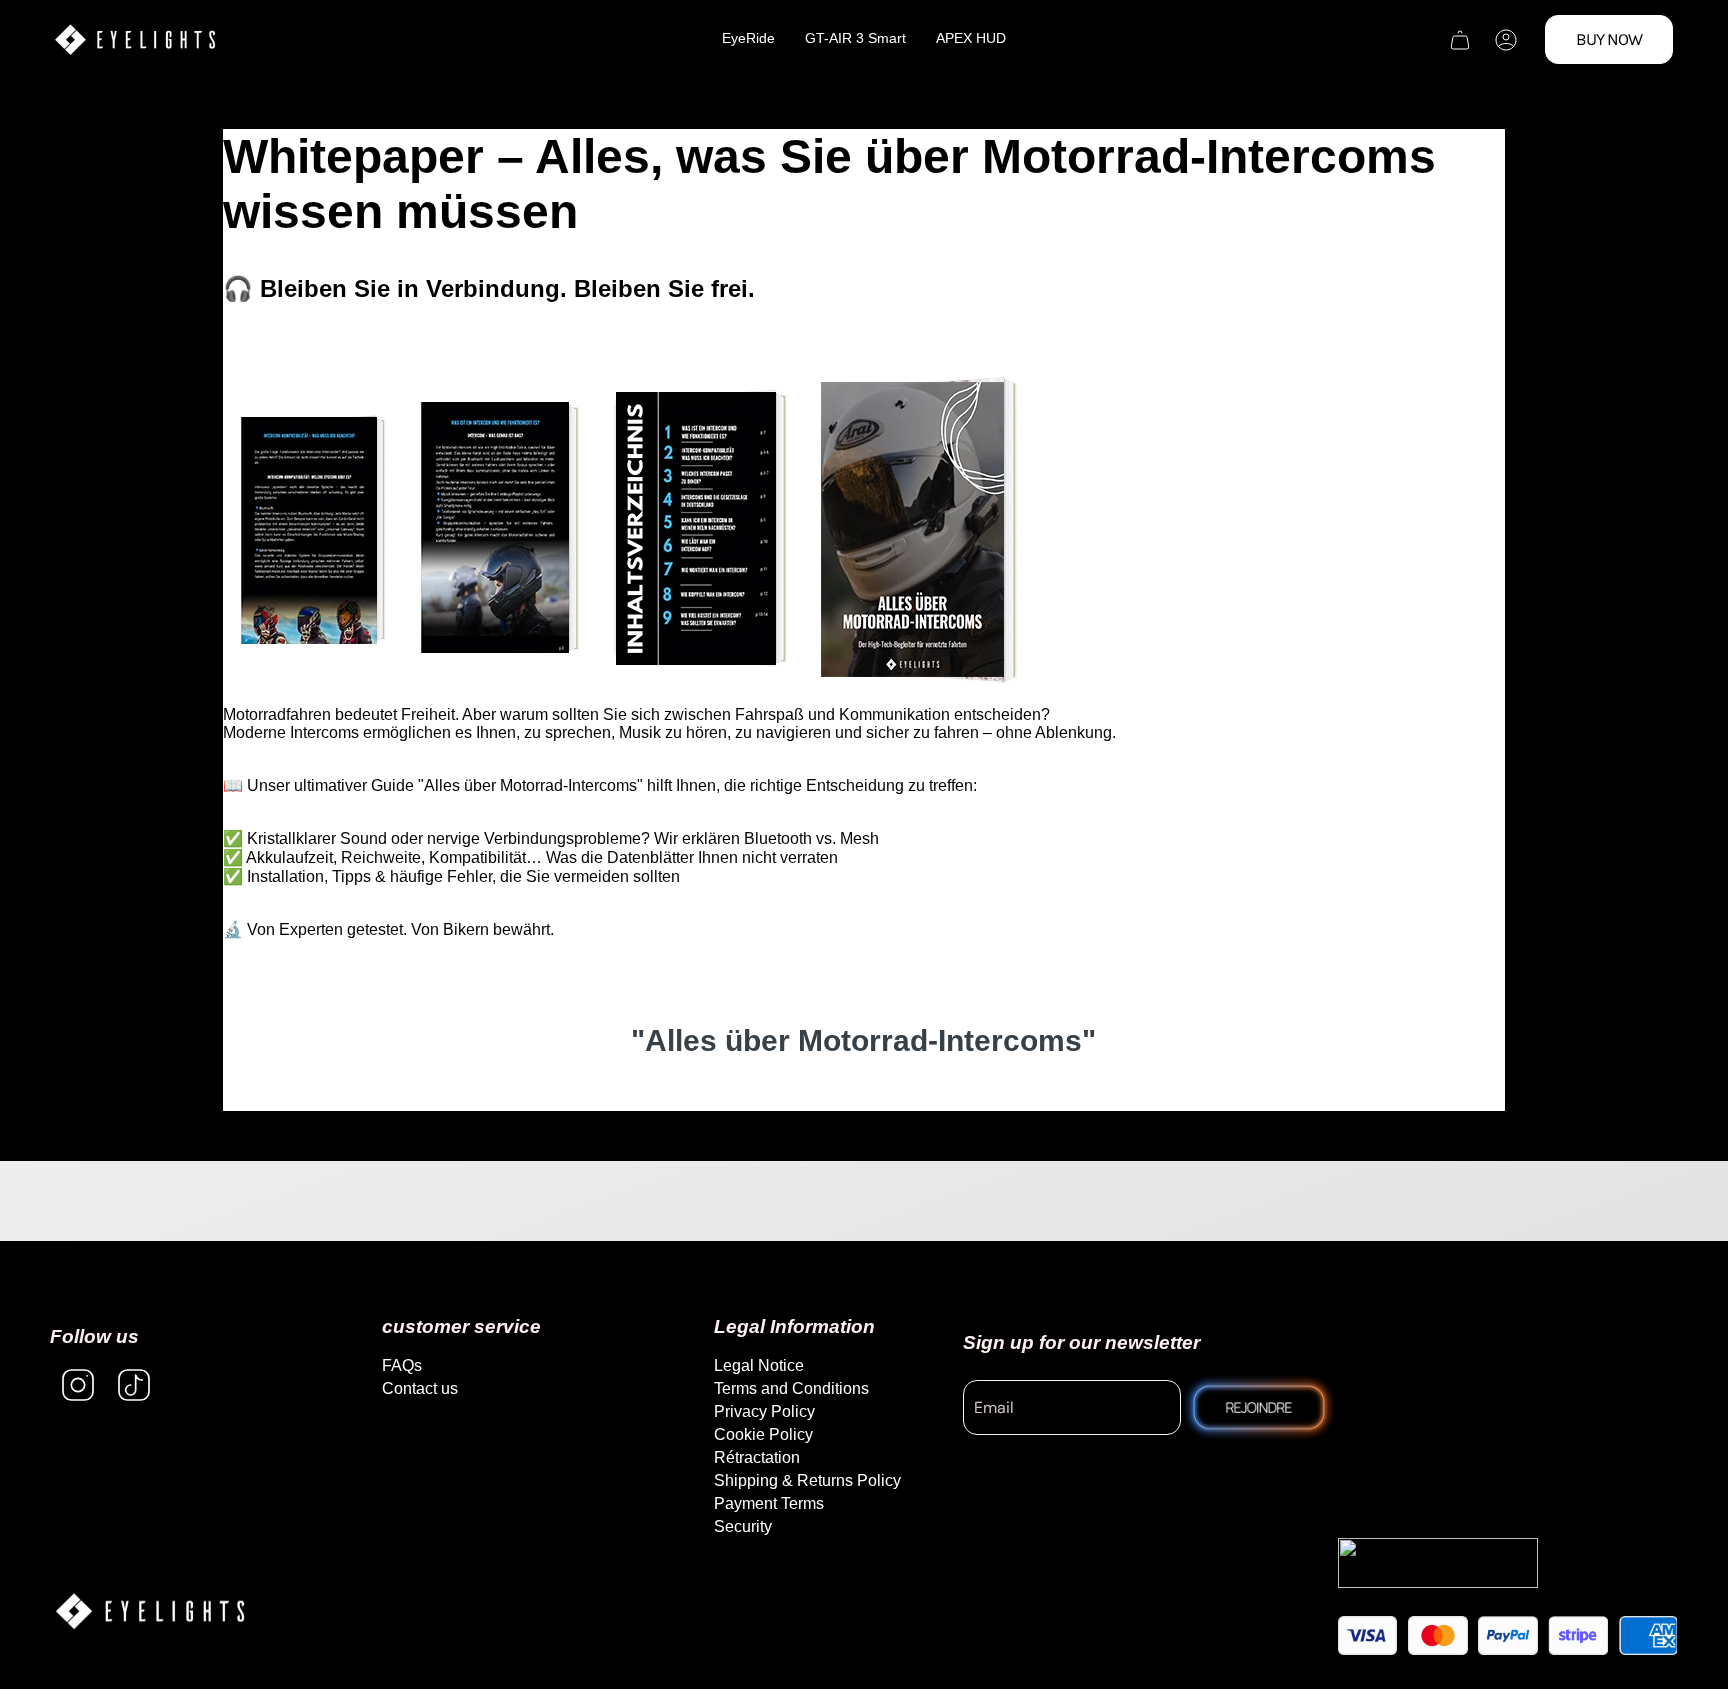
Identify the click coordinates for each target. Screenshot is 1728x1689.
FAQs (402, 1365)
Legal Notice (759, 1365)
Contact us (420, 1388)
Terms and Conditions (791, 1388)
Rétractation (757, 1457)
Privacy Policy (764, 1411)
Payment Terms (769, 1503)
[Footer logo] (150, 1611)
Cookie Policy (763, 1434)
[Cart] (1460, 40)
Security (743, 1526)
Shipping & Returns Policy (807, 1480)
